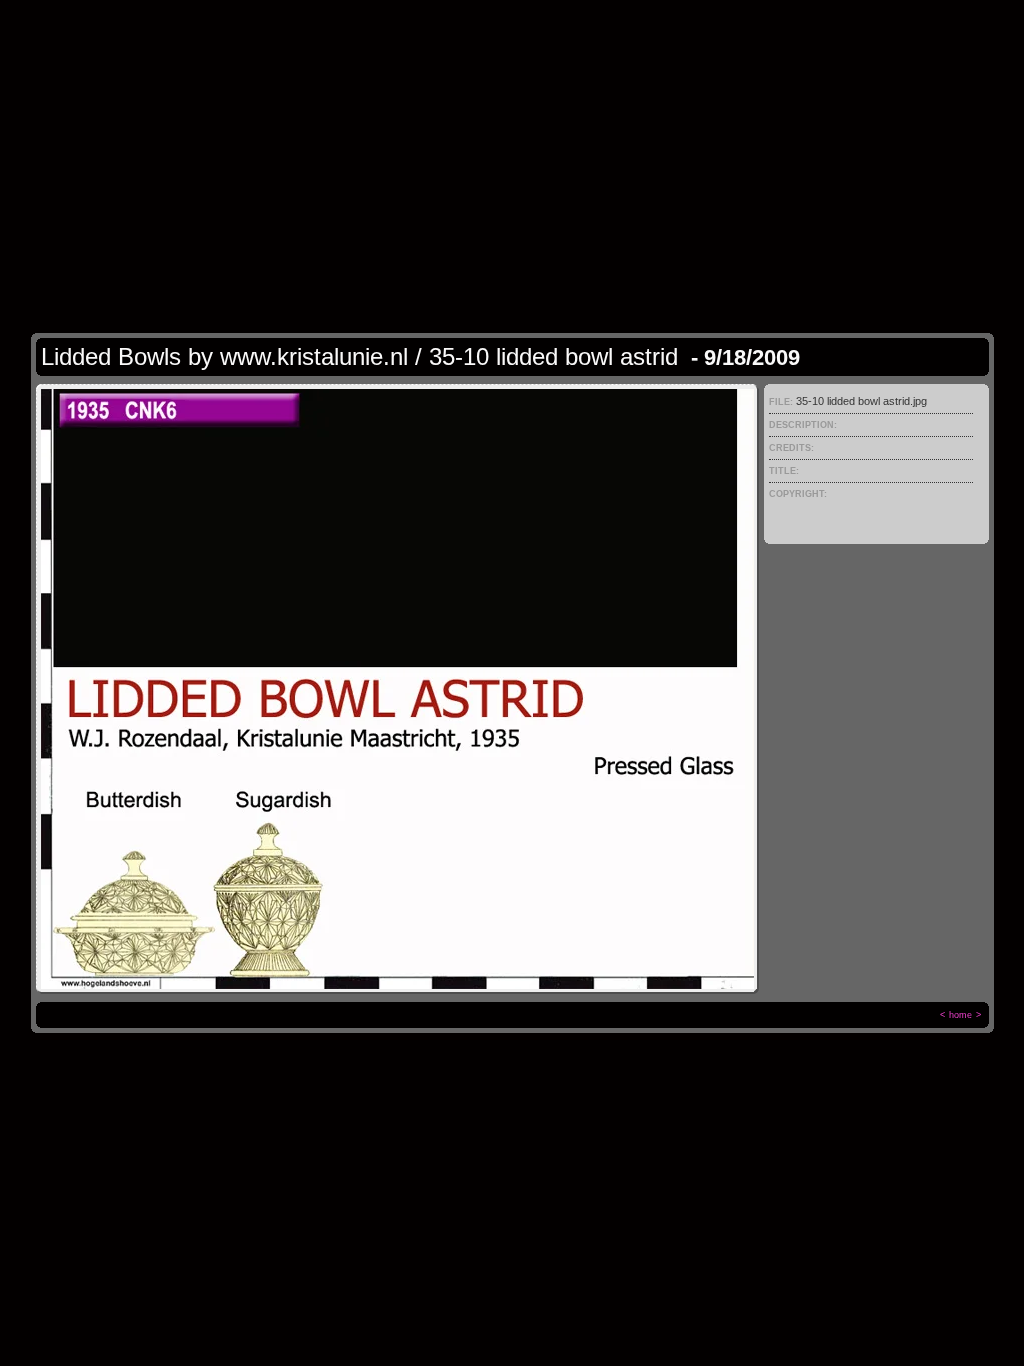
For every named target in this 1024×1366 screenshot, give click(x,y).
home (960, 1015)
